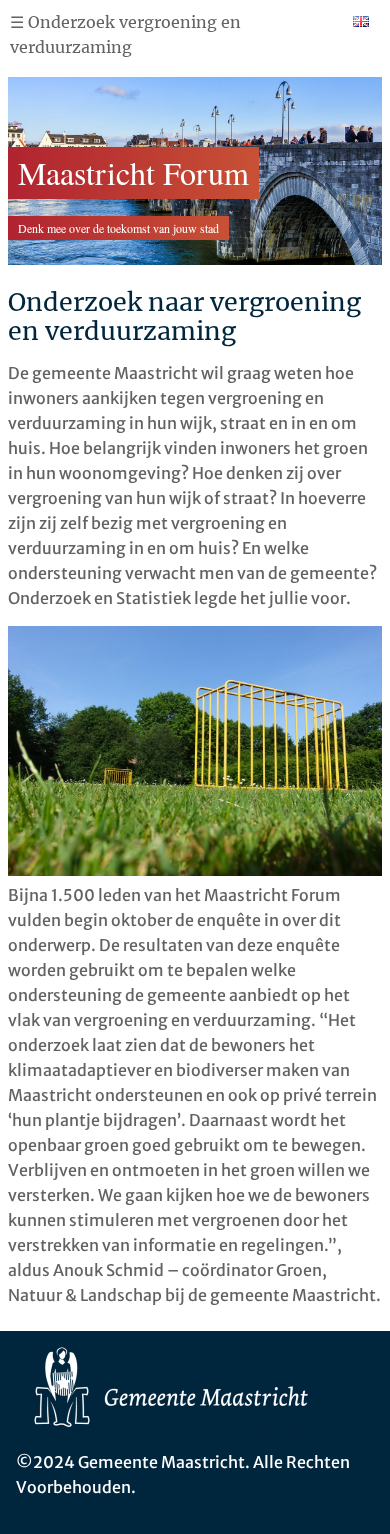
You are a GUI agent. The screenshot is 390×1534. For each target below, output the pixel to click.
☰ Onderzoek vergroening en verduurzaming (125, 34)
